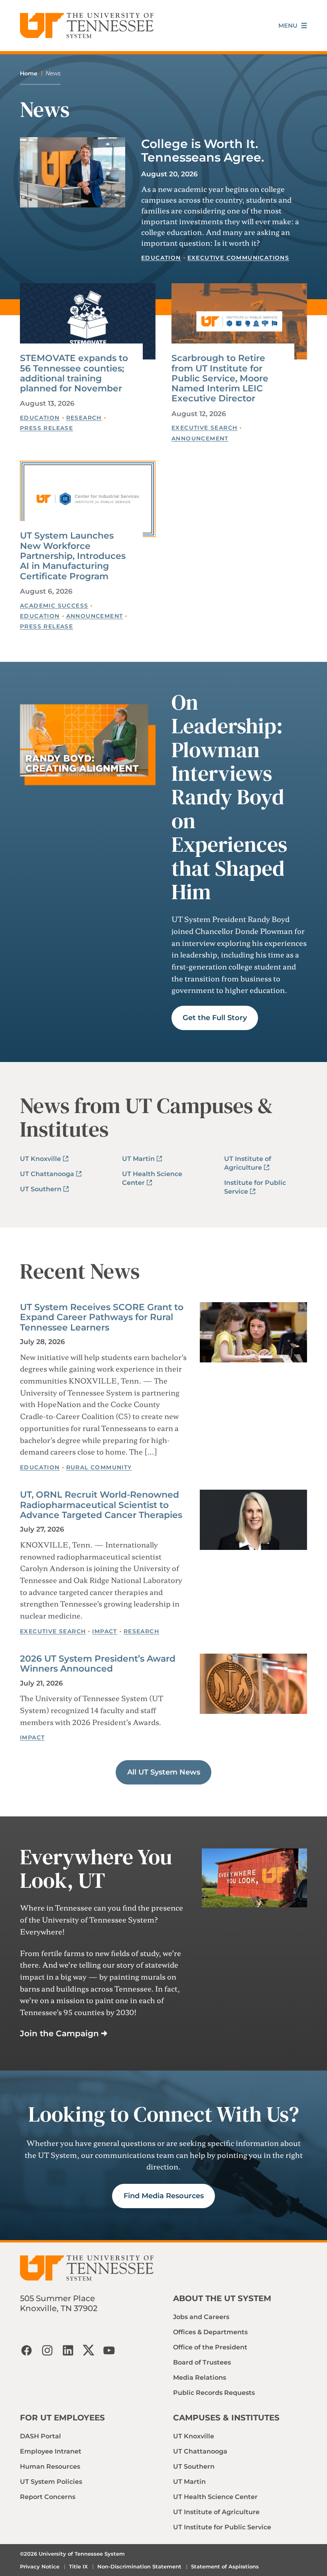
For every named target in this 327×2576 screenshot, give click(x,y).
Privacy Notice (40, 2566)
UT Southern (41, 1189)
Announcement (200, 438)
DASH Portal (40, 2436)
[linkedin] (68, 2350)
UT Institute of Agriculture (216, 2512)
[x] (89, 2350)
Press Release (46, 428)
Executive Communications (238, 258)
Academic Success (54, 606)
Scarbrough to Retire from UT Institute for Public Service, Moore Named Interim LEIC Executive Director (220, 378)
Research (84, 418)
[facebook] (26, 2350)
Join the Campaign (59, 2033)
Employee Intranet (51, 2451)
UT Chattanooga (47, 1174)
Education (161, 258)
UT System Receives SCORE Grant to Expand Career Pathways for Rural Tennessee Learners (102, 1317)
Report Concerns (48, 2497)
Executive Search (204, 428)
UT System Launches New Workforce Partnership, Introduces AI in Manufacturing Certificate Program (73, 556)
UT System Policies (51, 2482)
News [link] (53, 73)
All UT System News (164, 1772)
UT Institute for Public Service (222, 2527)
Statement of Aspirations (225, 2566)
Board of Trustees (202, 2362)
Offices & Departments (210, 2332)
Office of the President (210, 2347)
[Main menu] (293, 26)
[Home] (87, 26)
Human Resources (50, 2466)
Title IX (78, 2566)
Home (29, 73)
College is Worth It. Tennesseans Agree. (203, 151)
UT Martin (138, 1159)
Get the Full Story (215, 1018)
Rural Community (99, 1467)
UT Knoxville (40, 1159)
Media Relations (200, 2378)
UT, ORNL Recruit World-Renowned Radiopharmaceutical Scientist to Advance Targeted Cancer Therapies (101, 1505)
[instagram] (47, 2350)
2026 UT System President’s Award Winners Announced (98, 1664)
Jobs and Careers (201, 2317)
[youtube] (109, 2350)
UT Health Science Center (215, 2497)
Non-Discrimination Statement (139, 2566)
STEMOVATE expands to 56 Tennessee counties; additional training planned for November (74, 373)
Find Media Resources (164, 2196)
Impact (104, 1631)
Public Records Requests (214, 2393)
